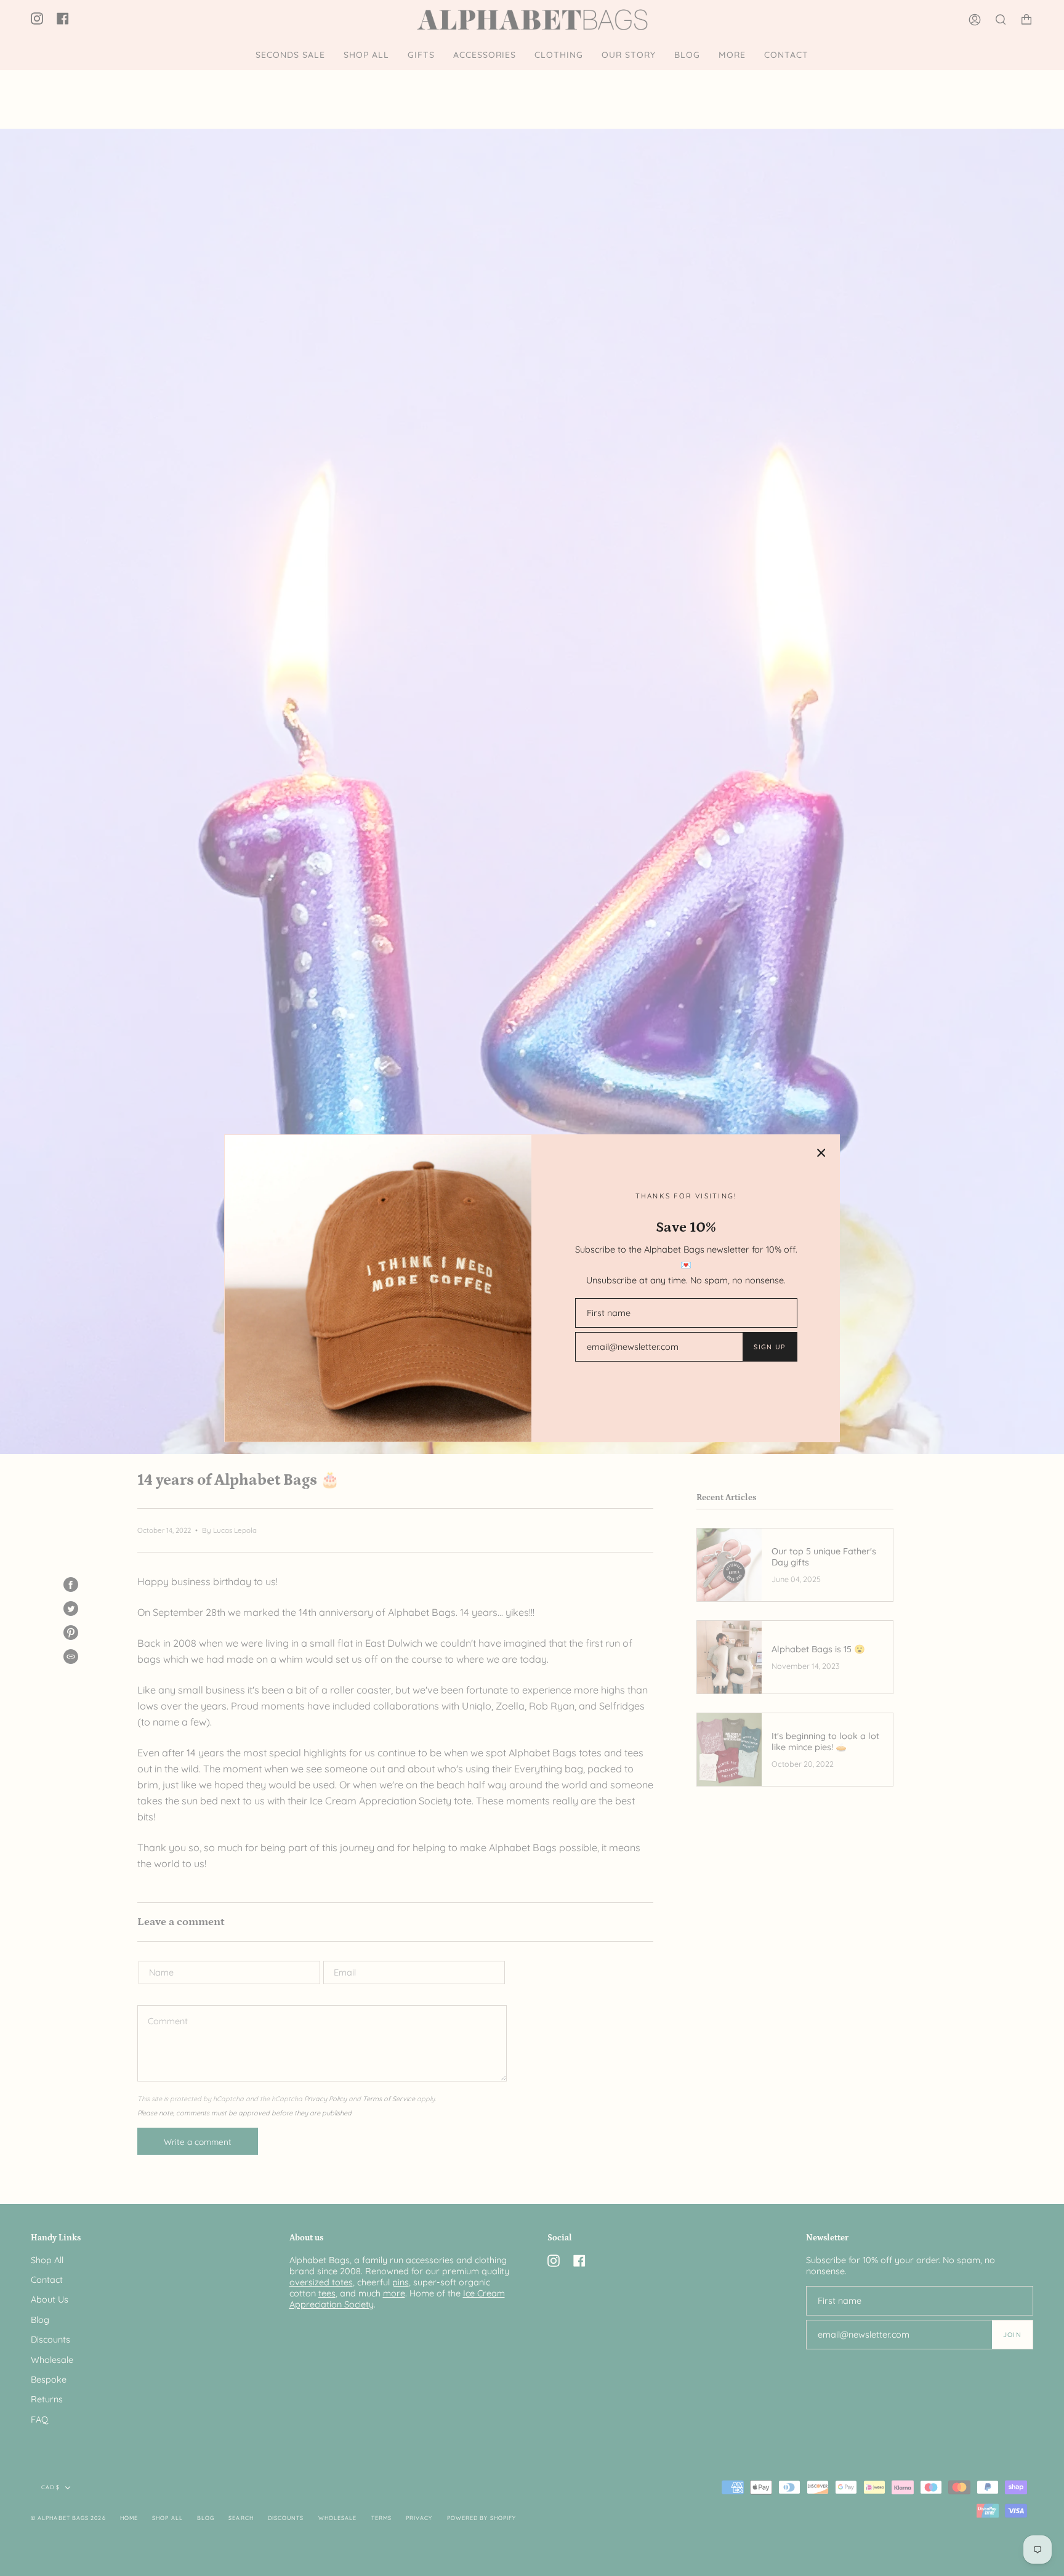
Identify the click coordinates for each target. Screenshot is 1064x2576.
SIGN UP (769, 1347)
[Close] (821, 1153)
